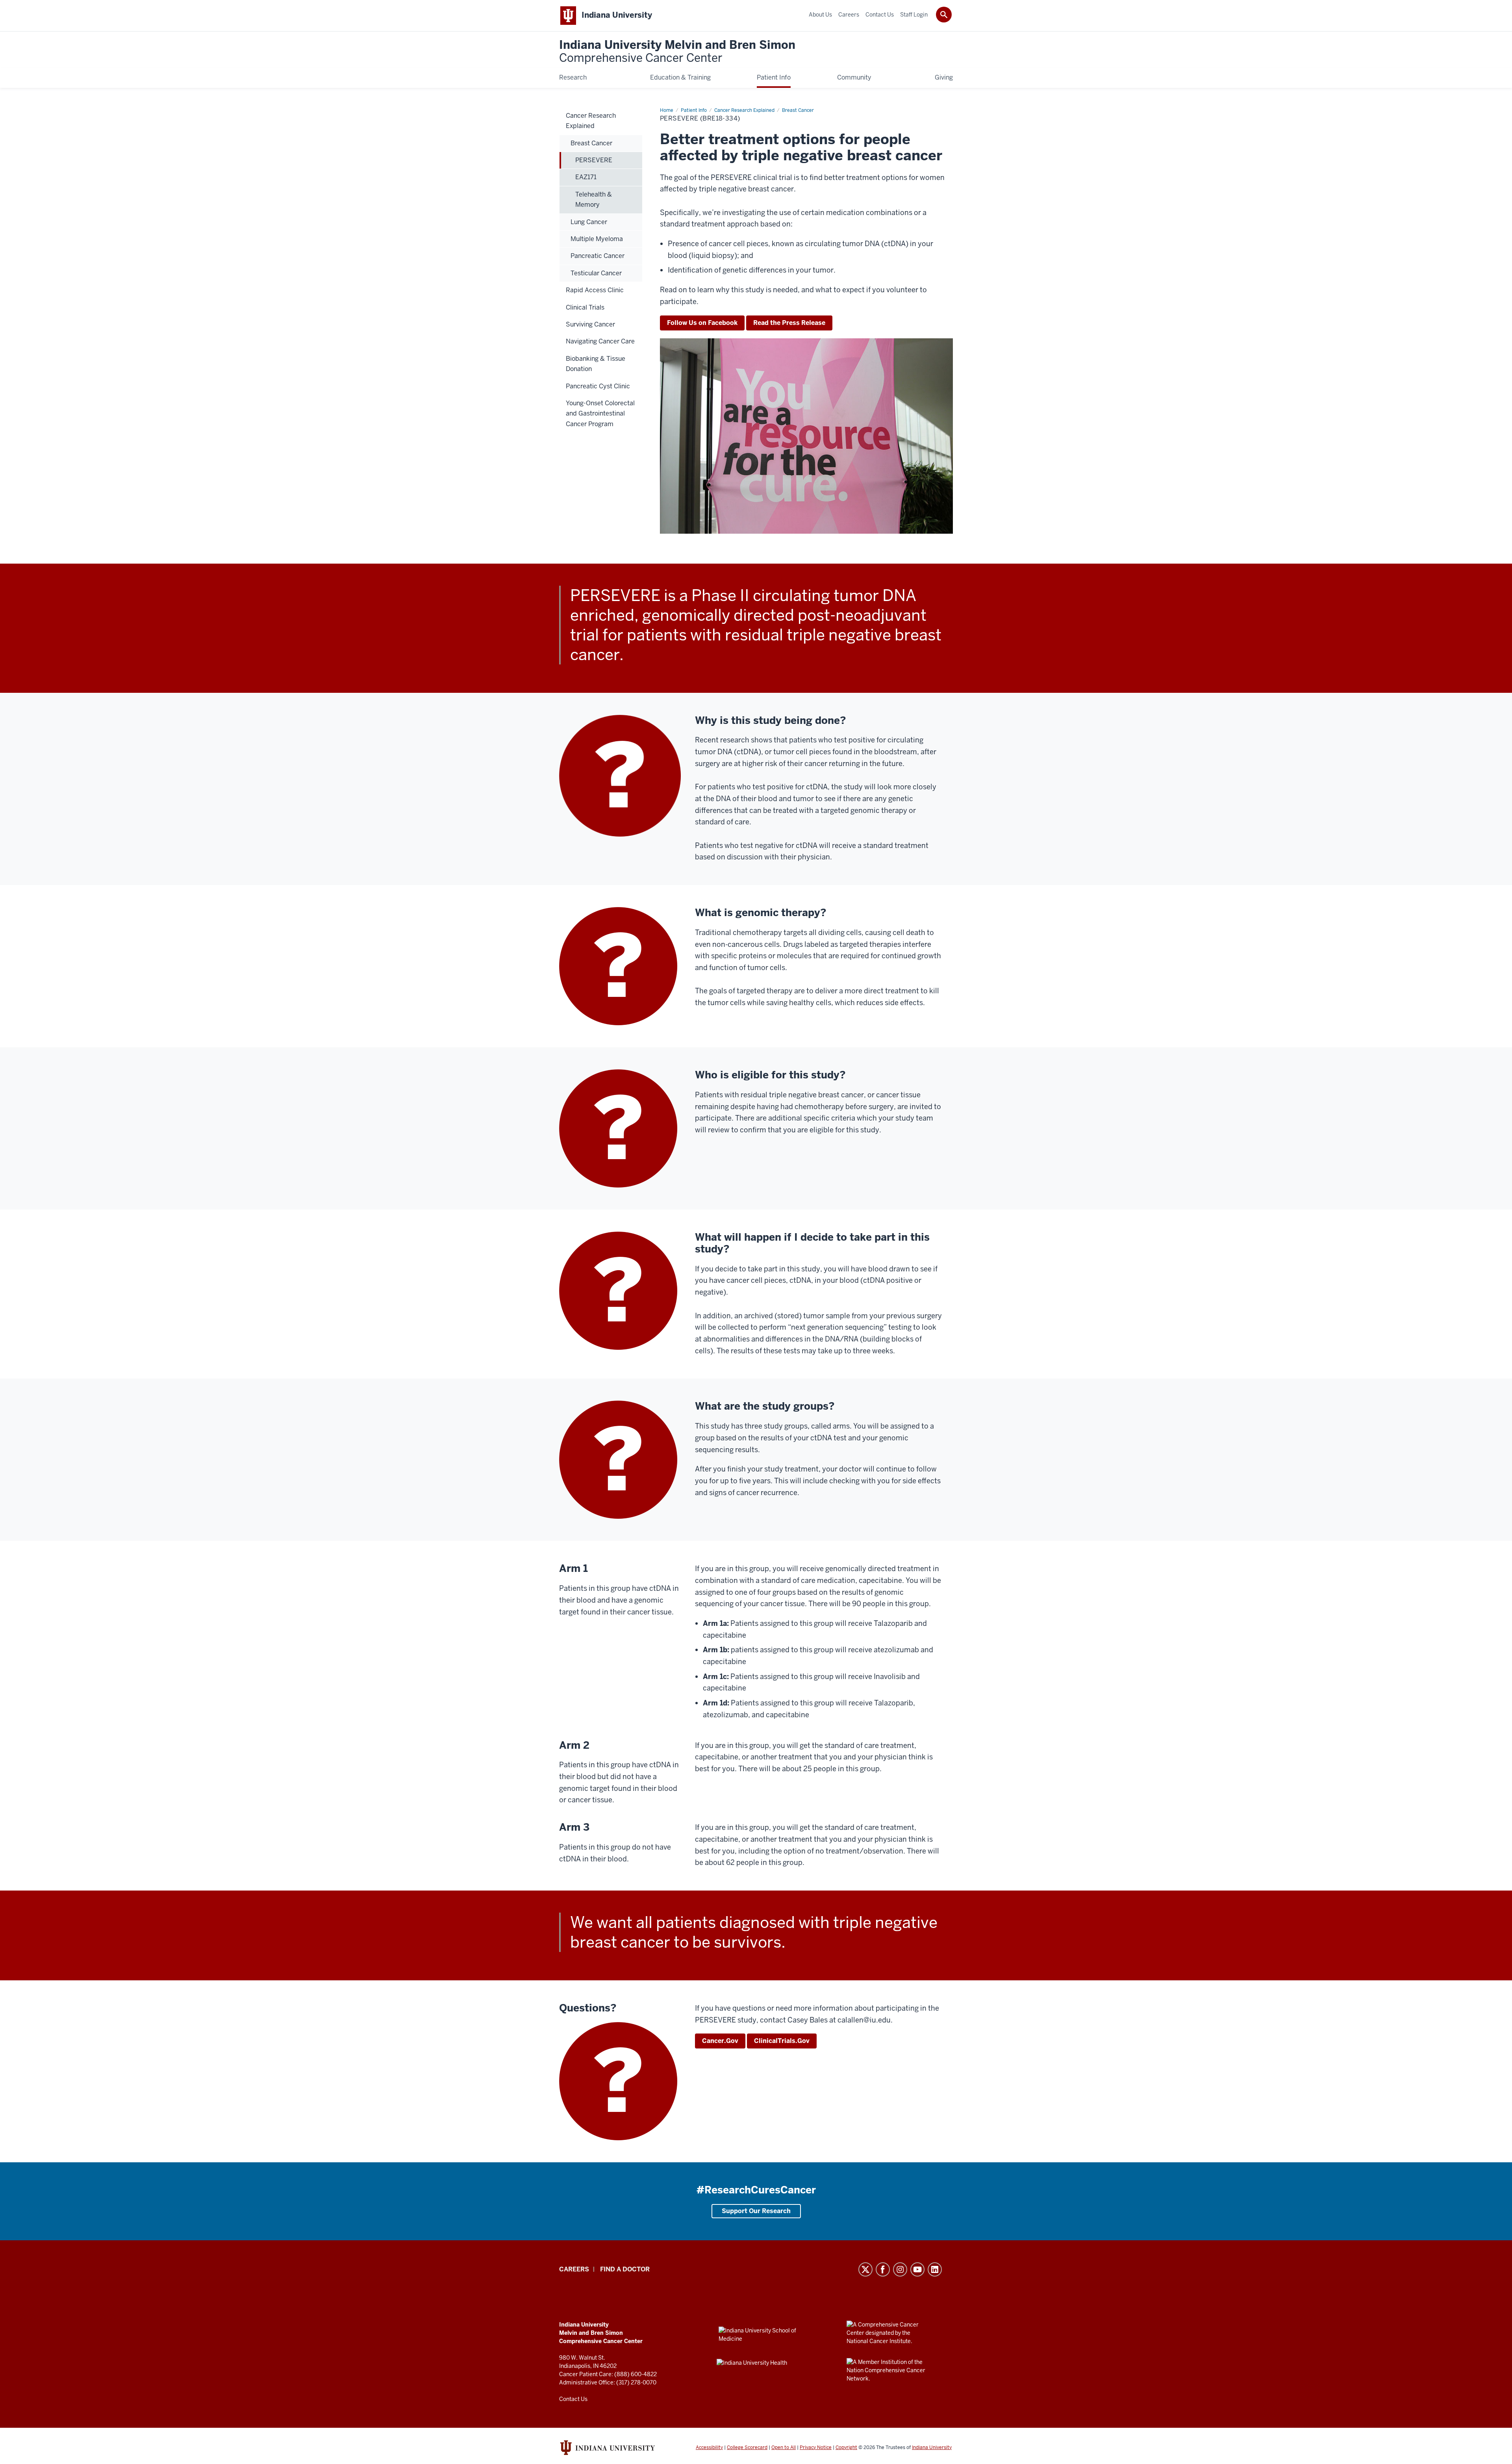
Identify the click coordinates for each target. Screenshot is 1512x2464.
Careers (574, 2269)
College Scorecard (747, 2447)
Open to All (784, 2447)
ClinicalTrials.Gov (782, 2041)
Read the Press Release (789, 323)
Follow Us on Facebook (702, 323)
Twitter (865, 2269)
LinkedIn (935, 2269)
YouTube (917, 2269)
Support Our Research (756, 2211)
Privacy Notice (816, 2447)
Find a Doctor (625, 2269)
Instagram (900, 2269)
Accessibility (709, 2447)
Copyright (846, 2447)
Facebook (883, 2269)
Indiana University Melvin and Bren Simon (677, 52)
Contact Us (573, 2399)
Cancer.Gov (720, 2041)
